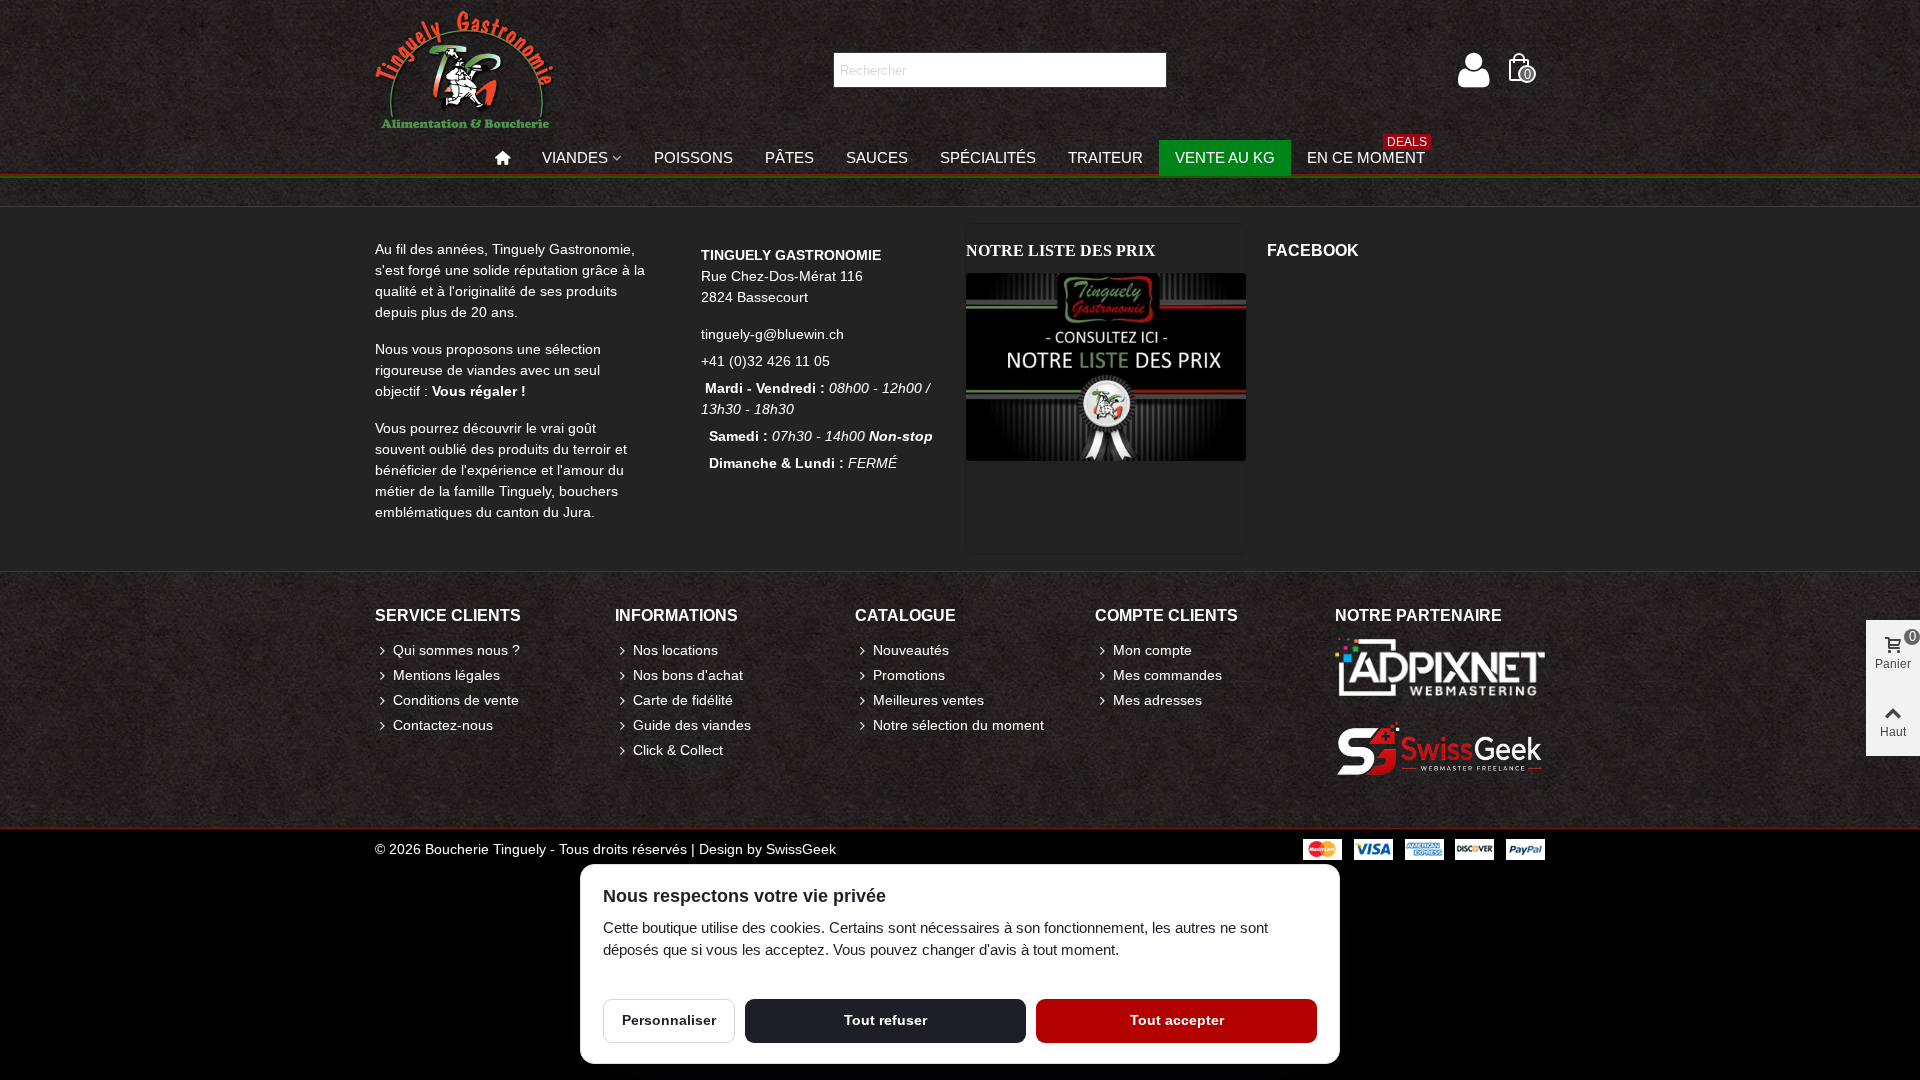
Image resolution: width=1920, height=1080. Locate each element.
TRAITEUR (1105, 157)
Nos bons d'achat (688, 675)
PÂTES (789, 157)
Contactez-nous (443, 725)
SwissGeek (801, 849)
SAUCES (877, 157)
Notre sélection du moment (958, 725)
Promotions (909, 675)
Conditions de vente (456, 700)
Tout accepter (1177, 1020)
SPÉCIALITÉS (988, 157)
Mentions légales (446, 675)
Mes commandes (1167, 675)
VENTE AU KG (1225, 157)
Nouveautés (911, 650)
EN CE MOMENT (1367, 153)
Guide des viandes (692, 725)
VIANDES (575, 157)
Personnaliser (669, 1020)
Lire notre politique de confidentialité (718, 973)
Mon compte (1152, 650)
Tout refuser (885, 1020)
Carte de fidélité (683, 700)
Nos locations (675, 650)
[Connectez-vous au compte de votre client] (1473, 70)
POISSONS (693, 157)
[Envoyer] (1149, 70)
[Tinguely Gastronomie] (465, 70)
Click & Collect (678, 750)
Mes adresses (1157, 700)
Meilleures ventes (928, 700)
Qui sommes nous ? (456, 650)
